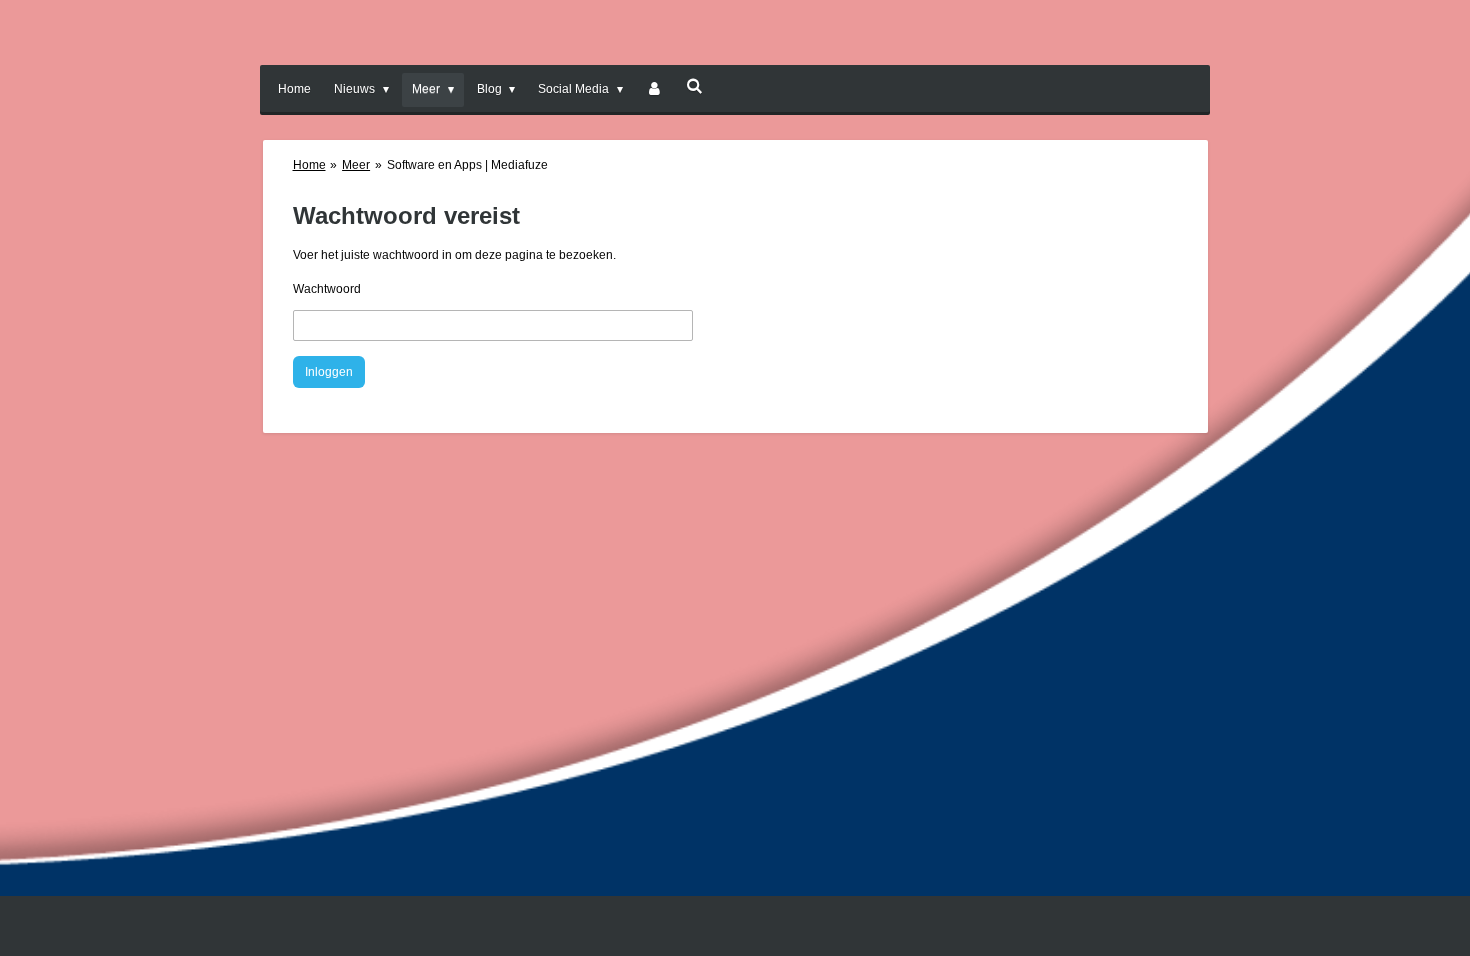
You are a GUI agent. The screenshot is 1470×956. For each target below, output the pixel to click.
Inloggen (329, 372)
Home (309, 165)
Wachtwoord (327, 289)
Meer (356, 165)
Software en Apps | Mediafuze (467, 165)
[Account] (654, 90)
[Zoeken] (694, 86)
